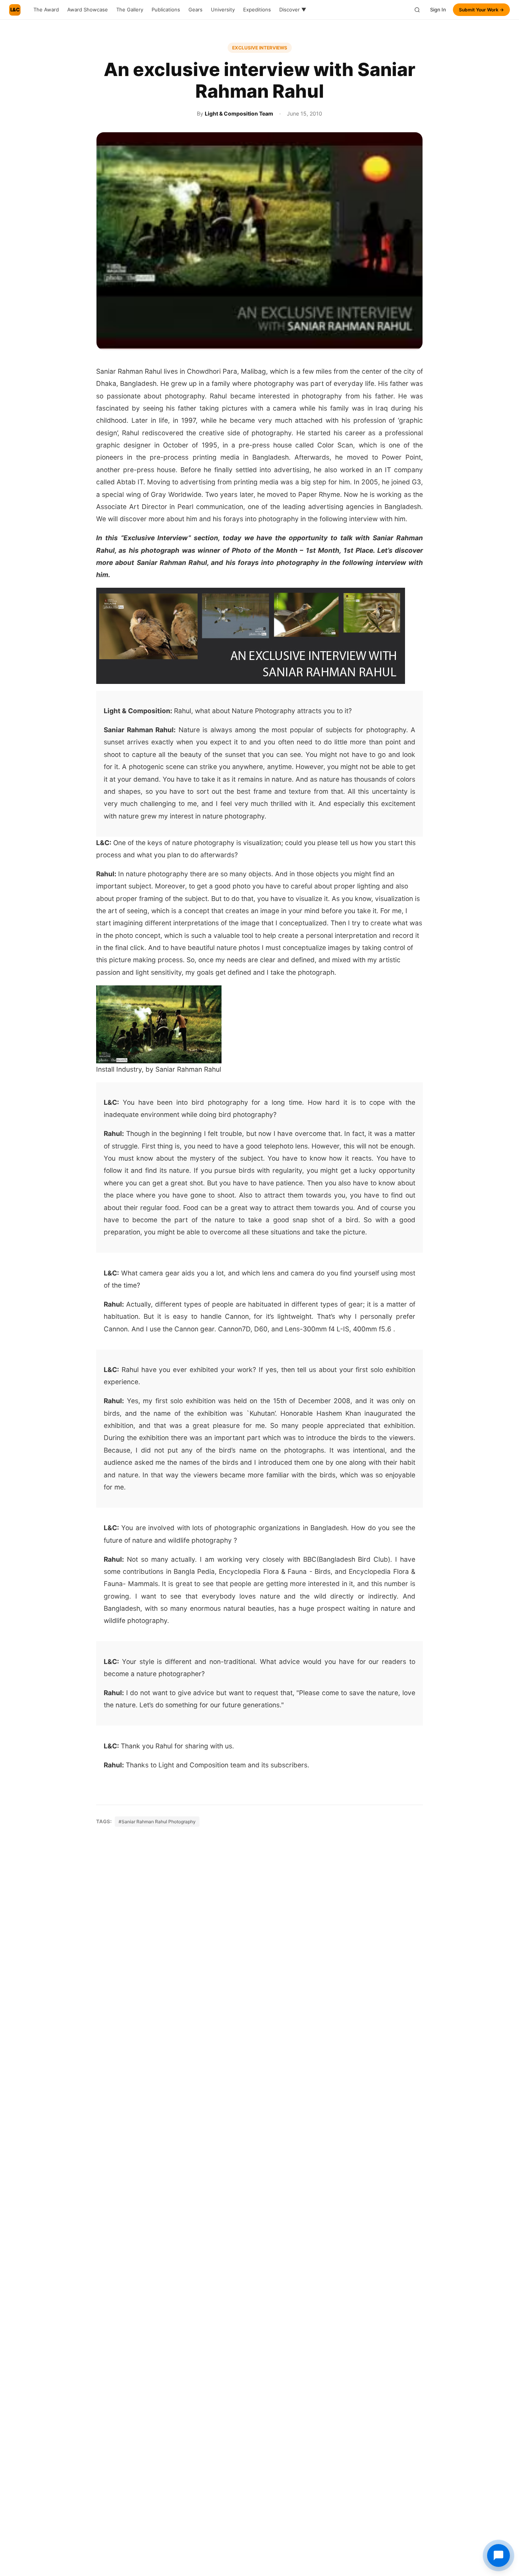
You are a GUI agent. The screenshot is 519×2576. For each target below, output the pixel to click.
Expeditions (257, 10)
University (223, 10)
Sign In (438, 10)
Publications (166, 10)
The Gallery (130, 10)
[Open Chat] (498, 2555)
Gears (195, 10)
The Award (46, 10)
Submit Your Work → (481, 10)
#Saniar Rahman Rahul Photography (157, 1822)
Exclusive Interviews (260, 48)
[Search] (417, 10)
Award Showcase (88, 10)
